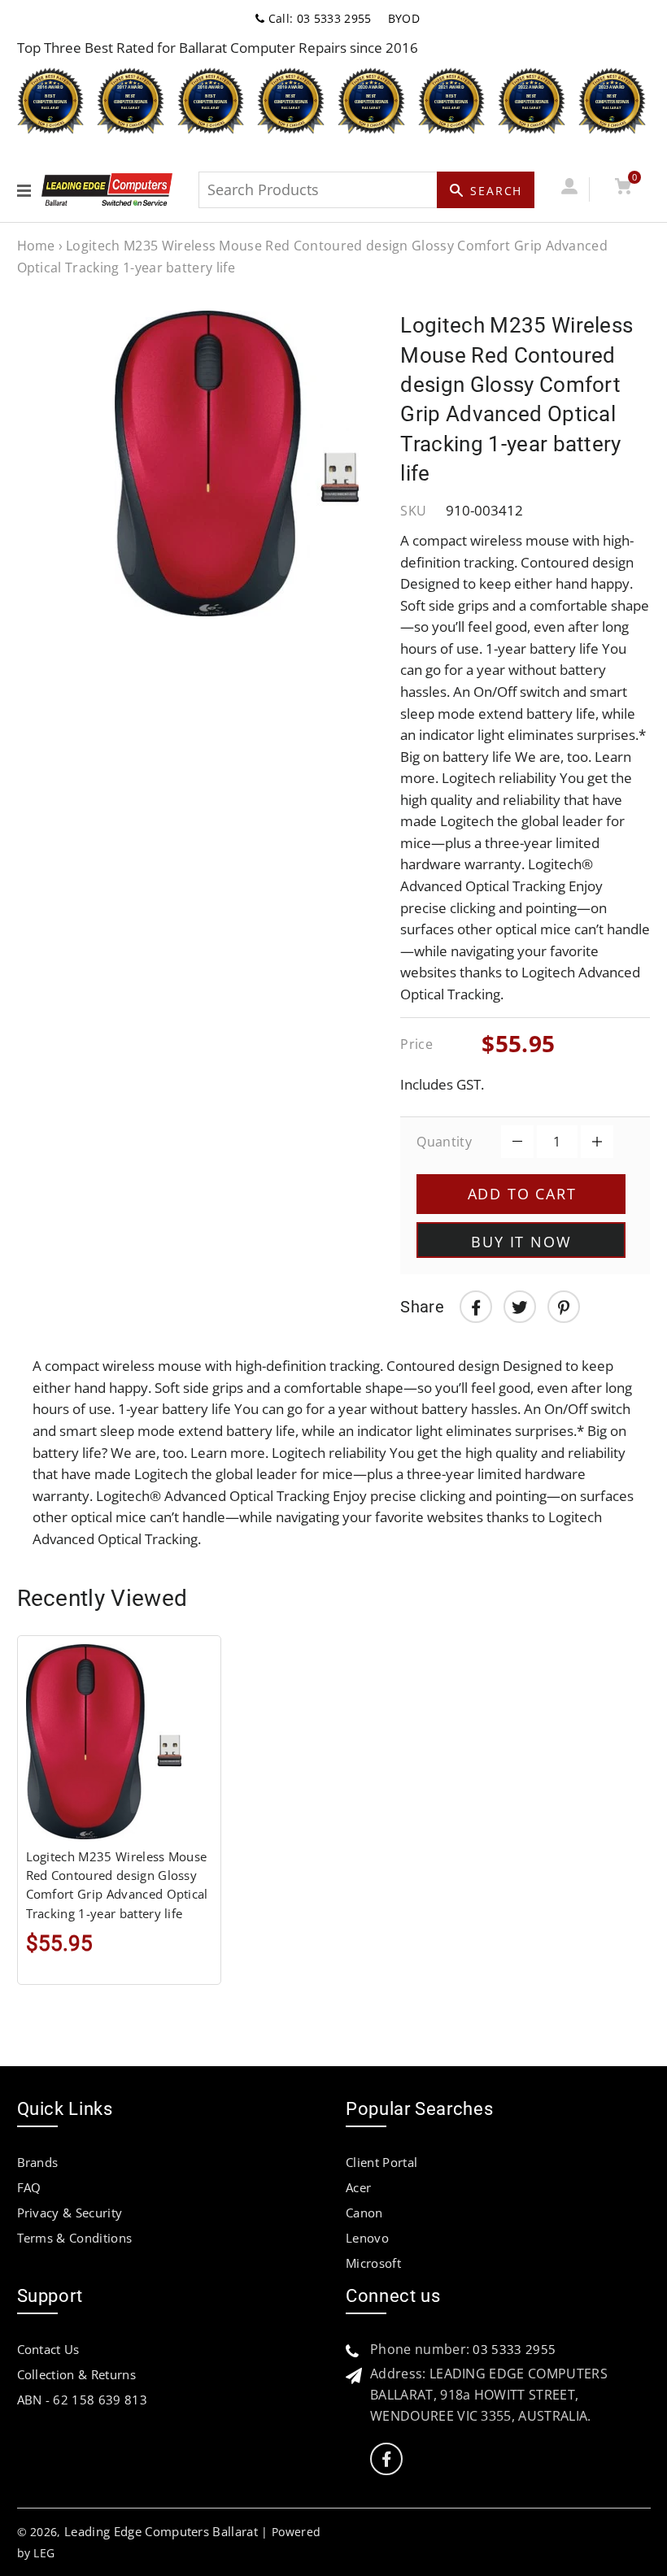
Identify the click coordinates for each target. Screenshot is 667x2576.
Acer (358, 2187)
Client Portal (381, 2162)
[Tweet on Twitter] (520, 1307)
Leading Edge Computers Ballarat (161, 2531)
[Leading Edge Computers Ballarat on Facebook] (386, 2459)
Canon (364, 2213)
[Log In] (570, 189)
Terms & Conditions (75, 2238)
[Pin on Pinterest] (564, 1307)
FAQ (29, 2187)
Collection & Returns (76, 2374)
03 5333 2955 (514, 2349)
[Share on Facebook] (476, 1307)
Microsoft (373, 2263)
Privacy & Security (70, 2213)
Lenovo (367, 2238)
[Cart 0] (623, 189)
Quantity (444, 1142)
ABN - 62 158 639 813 (82, 2400)
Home (36, 246)
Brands (38, 2162)
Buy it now (521, 1242)
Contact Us (48, 2349)
